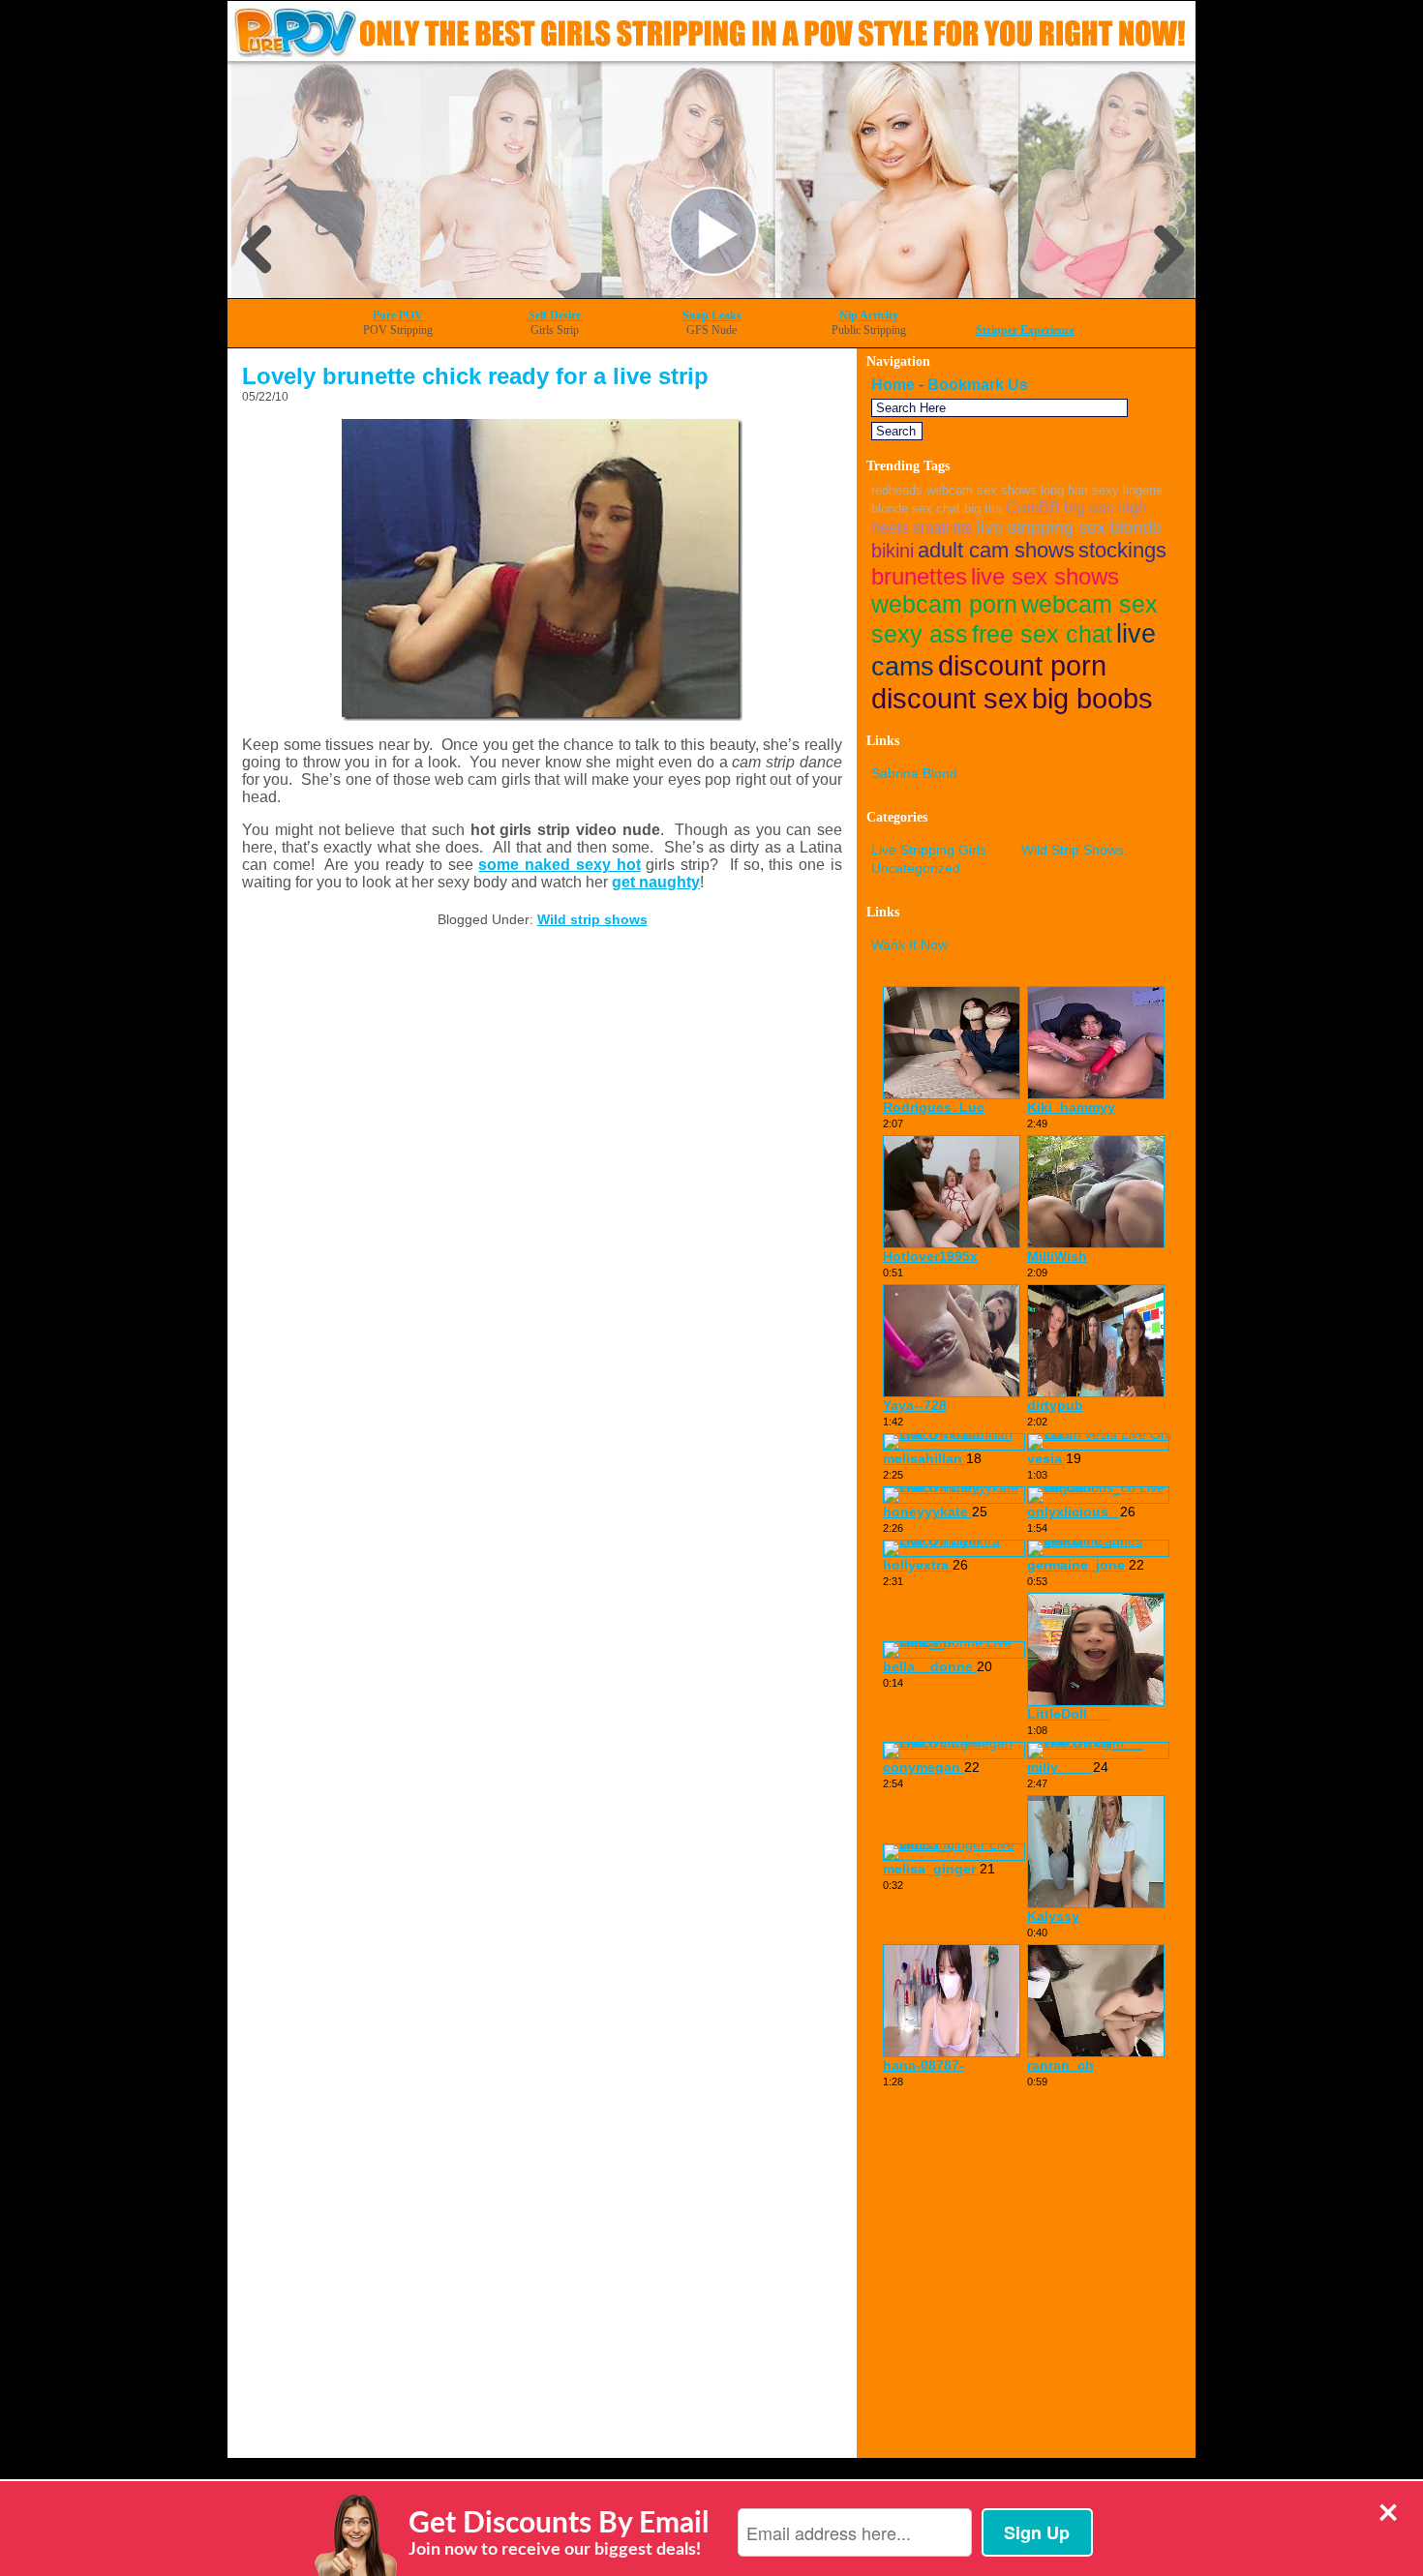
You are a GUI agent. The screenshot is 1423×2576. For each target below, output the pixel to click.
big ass (1089, 507)
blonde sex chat (916, 509)
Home (893, 385)
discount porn (1022, 665)
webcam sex (1090, 604)
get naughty (656, 882)
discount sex (950, 698)
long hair (1064, 490)
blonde (1135, 527)
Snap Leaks (712, 315)
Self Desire (555, 315)
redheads (897, 490)
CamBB (1033, 507)
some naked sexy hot (559, 865)
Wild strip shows (592, 919)
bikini (893, 551)
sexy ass (920, 634)
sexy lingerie (1127, 490)
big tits (983, 509)
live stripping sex (1041, 527)
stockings (1122, 550)
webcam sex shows (982, 490)
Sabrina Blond (914, 773)
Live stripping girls (929, 850)
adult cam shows (996, 550)
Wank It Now (909, 944)
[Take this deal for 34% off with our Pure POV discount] (711, 293)
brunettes (919, 576)
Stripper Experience (1025, 330)
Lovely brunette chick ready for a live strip (475, 376)
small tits (943, 527)
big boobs (1092, 698)
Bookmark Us (978, 385)
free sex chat (1042, 634)
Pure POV (398, 315)
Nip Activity (869, 315)
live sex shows (1045, 576)
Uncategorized (916, 868)
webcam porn (944, 604)
